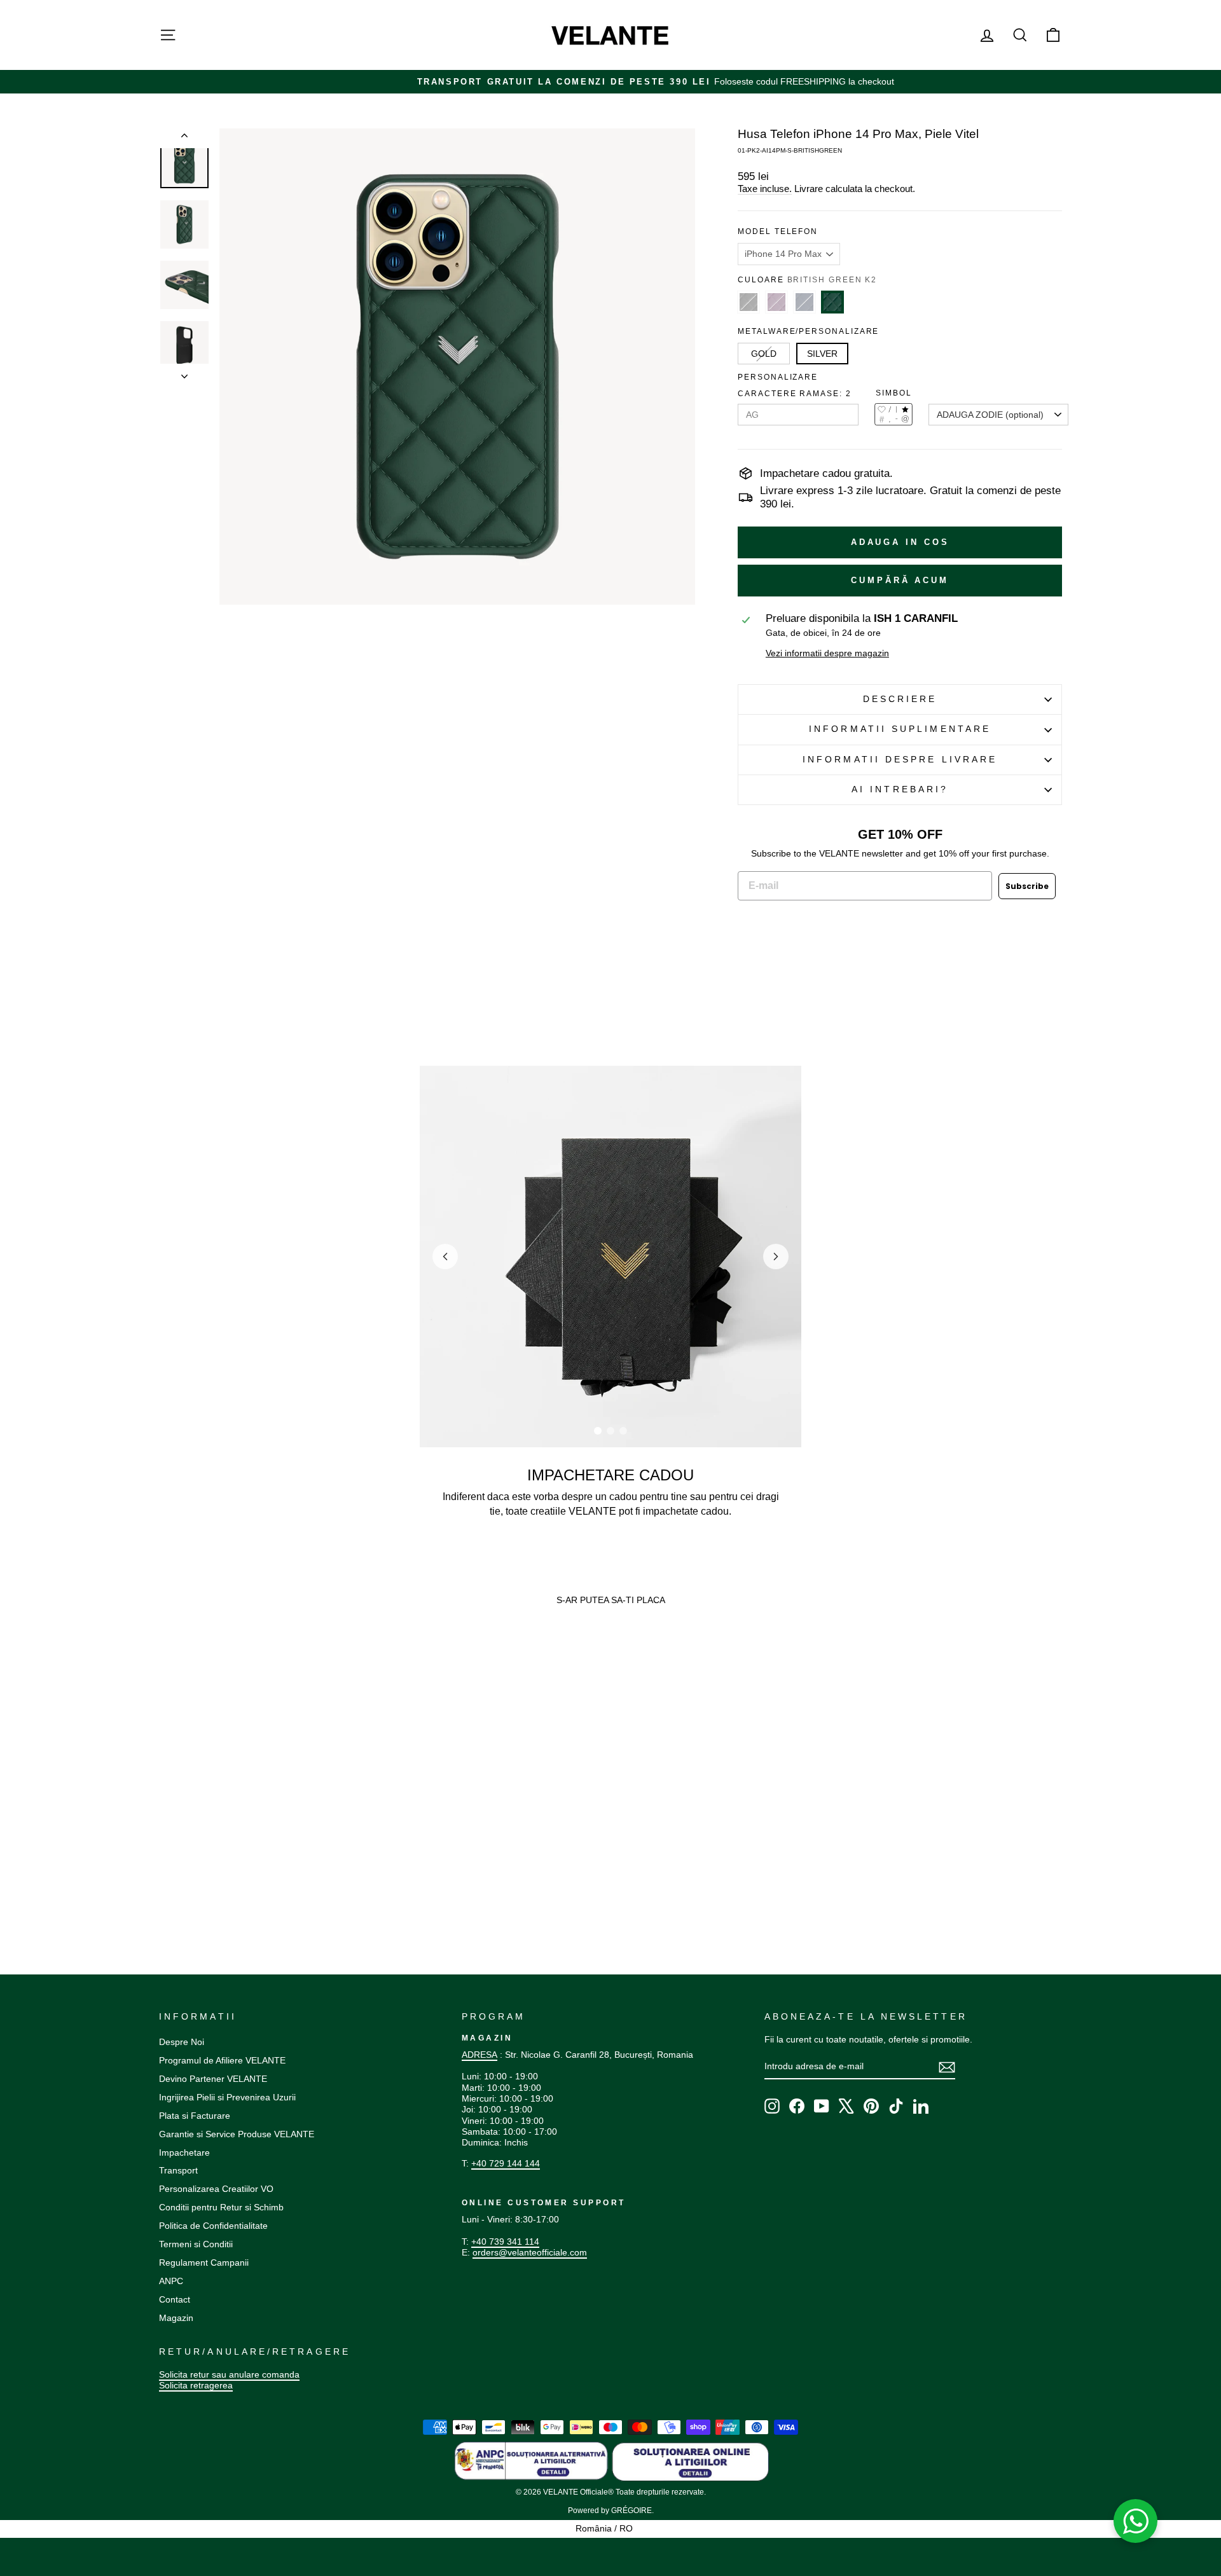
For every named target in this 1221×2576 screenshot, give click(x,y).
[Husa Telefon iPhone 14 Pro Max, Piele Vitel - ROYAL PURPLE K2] (177, 1863)
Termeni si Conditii (196, 2244)
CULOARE (807, 280)
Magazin (176, 2318)
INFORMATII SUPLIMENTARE (900, 729)
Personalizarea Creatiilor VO (216, 2189)
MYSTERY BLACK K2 (748, 302)
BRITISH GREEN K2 (832, 302)
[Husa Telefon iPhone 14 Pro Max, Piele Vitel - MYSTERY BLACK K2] (165, 1863)
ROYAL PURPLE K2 (776, 302)
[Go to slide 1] (598, 1431)
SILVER (822, 354)
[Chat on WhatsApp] (1136, 2521)
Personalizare (778, 377)
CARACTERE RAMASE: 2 (794, 394)
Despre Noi (182, 2042)
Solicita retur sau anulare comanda (229, 2374)
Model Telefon (778, 231)
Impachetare (184, 2152)
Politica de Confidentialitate (213, 2226)
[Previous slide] (445, 1257)
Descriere (900, 699)
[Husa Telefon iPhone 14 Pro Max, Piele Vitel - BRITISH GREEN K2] (201, 1863)
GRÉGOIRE (631, 2511)
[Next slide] (776, 1257)
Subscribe (1027, 886)
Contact (175, 2299)
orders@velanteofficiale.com (530, 2252)
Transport (178, 2170)
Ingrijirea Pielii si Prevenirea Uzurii (227, 2097)
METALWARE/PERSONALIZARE (808, 331)
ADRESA (479, 2055)
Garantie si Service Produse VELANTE (237, 2134)
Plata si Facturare (195, 2116)
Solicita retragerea (196, 2385)
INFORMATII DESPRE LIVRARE (900, 760)
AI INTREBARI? (900, 789)
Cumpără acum (900, 580)
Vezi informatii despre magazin (827, 653)
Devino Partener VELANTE (213, 2079)
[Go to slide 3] (623, 1431)
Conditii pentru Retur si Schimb (221, 2207)
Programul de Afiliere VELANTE (222, 2060)
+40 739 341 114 (505, 2242)
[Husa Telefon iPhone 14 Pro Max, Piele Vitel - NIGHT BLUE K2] (189, 1863)
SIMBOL (894, 393)
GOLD (764, 354)
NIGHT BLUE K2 (804, 302)
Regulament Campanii (204, 2263)
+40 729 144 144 (506, 2163)
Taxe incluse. (765, 189)
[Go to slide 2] (610, 1431)
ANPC (171, 2281)
